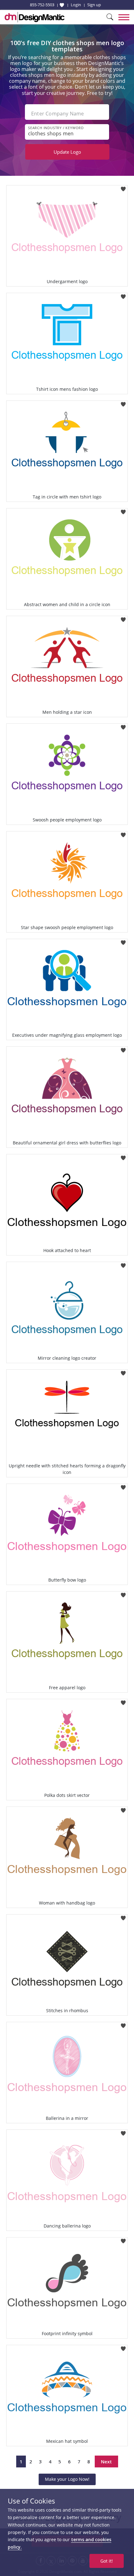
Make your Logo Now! (67, 2479)
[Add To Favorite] (123, 187)
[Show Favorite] (62, 5)
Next (106, 2461)
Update (67, 152)
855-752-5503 (42, 5)
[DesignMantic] (35, 17)
